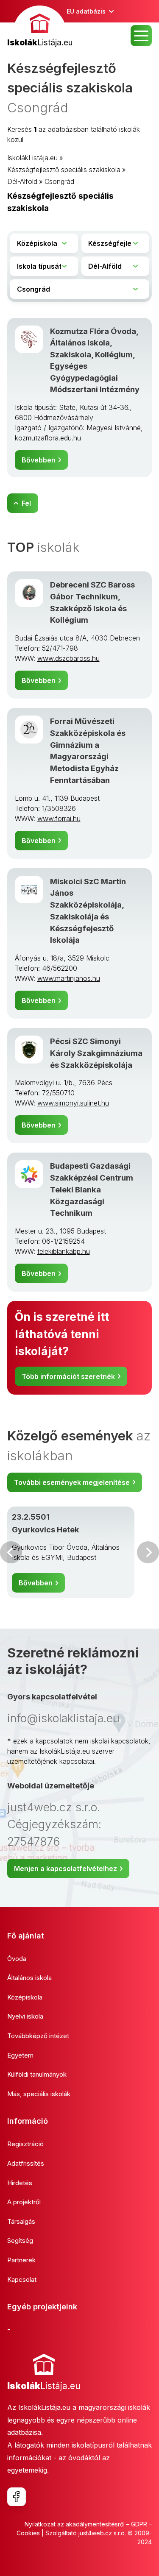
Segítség (20, 2240)
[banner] (40, 27)
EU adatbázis (86, 11)
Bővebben (39, 460)
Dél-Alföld (22, 181)
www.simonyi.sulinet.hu (73, 1103)
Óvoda (17, 1959)
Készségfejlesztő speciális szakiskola (64, 170)
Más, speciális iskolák (39, 2094)
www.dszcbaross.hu (68, 658)
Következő (148, 1552)
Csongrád (59, 181)
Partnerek (21, 2260)
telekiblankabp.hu (64, 1251)
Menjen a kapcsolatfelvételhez (66, 1869)
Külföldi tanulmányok (37, 2074)
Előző (11, 1552)
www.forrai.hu (59, 819)
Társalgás (21, 2221)
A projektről (24, 2202)
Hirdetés (20, 2183)
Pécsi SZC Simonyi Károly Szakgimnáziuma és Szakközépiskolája (96, 1053)
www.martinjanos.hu (69, 978)
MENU (141, 36)
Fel (26, 503)
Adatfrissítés (26, 2163)
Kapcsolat (22, 2279)
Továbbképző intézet (38, 2036)
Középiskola (25, 1997)
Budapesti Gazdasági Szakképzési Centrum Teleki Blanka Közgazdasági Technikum (92, 1189)
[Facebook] (17, 2497)
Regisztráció (25, 2144)
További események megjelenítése (72, 1482)
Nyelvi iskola (25, 2016)
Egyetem (20, 2055)
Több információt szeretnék (68, 1376)
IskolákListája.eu (32, 158)
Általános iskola (29, 1978)
